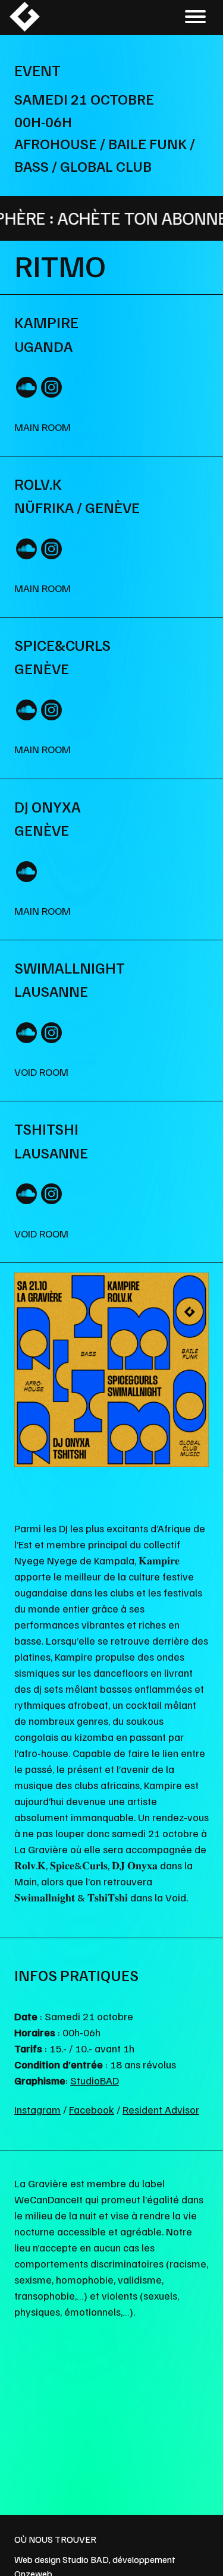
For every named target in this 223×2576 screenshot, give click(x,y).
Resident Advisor (161, 2109)
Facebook (92, 2109)
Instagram (37, 2109)
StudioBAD (95, 2080)
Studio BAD (86, 2559)
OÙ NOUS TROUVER (55, 2539)
